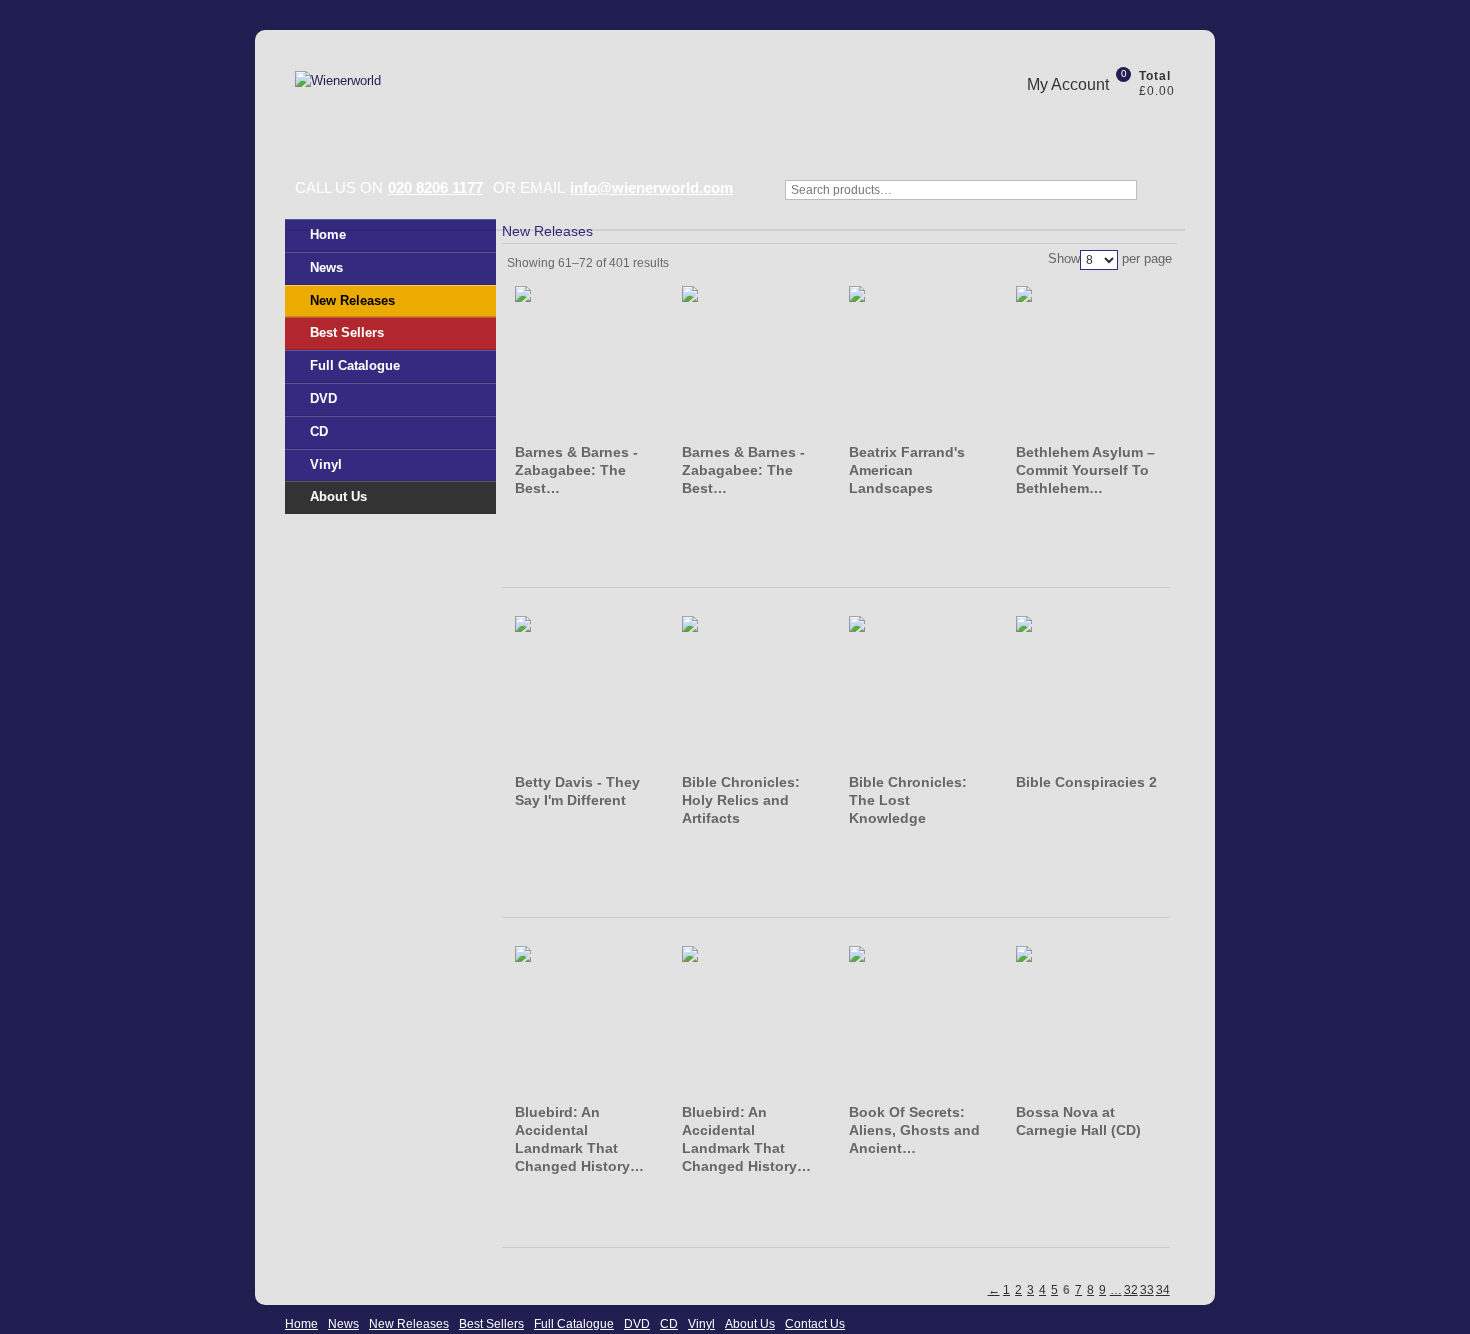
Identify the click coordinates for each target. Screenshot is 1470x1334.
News (326, 267)
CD (319, 431)
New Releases (352, 300)
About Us (338, 496)
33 (1147, 1290)
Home (328, 234)
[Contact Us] (1130, 123)
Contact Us (815, 1324)
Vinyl (326, 464)
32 (1131, 1290)
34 (1163, 1290)
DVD (323, 398)
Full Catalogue (355, 365)
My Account (1068, 84)
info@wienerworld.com (651, 187)
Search (1165, 200)
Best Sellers (347, 332)
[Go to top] (1410, 1274)
